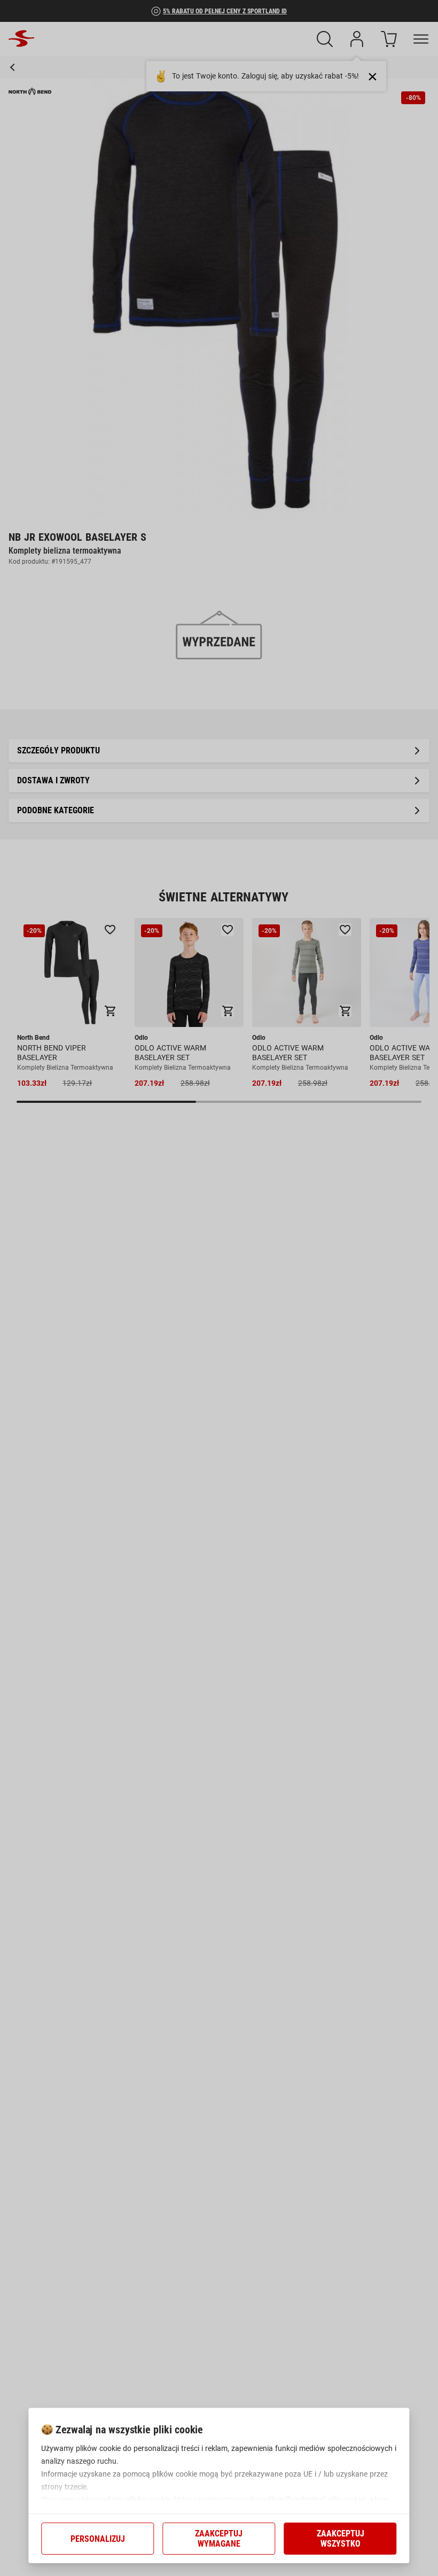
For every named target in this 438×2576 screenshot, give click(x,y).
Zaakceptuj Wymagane (219, 2539)
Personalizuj (98, 2539)
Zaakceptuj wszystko (341, 2539)
